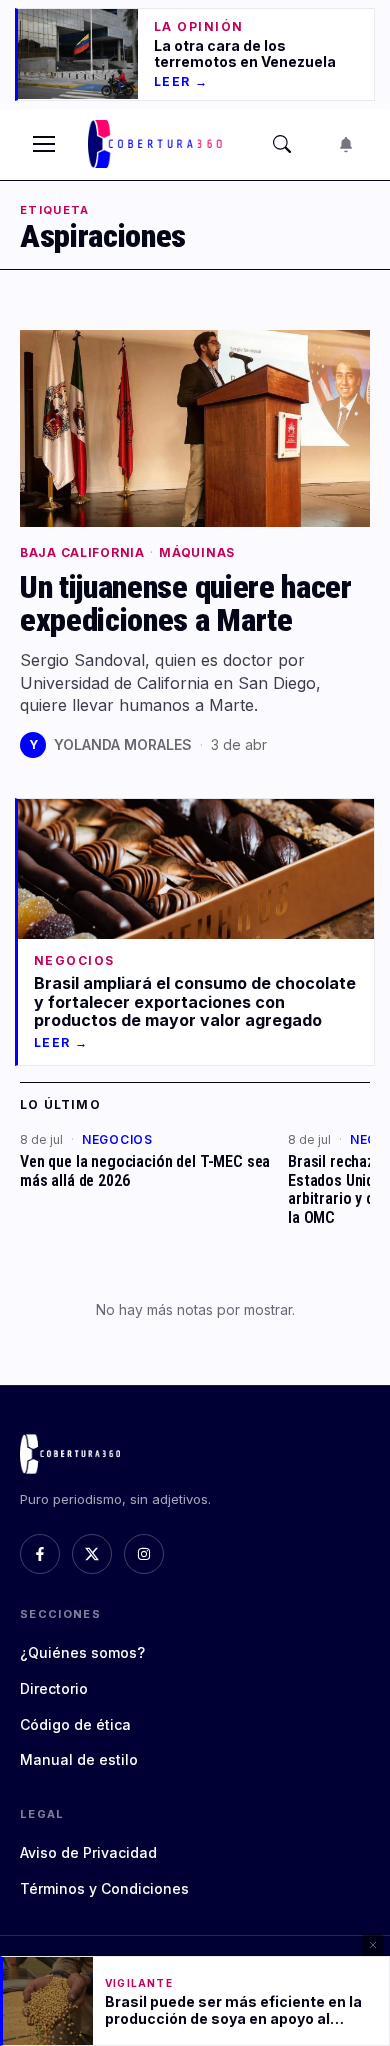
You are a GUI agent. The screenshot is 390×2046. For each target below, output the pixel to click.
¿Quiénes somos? (82, 1652)
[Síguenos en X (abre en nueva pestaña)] (92, 1554)
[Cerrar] (373, 1945)
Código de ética (75, 1724)
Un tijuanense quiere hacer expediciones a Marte (186, 603)
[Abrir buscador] (282, 144)
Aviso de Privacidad (88, 1852)
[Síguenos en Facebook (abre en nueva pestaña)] (40, 1554)
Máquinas (197, 553)
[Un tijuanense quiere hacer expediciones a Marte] (195, 428)
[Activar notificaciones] (346, 144)
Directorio (54, 1688)
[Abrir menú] (44, 144)
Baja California (82, 553)
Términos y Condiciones (104, 1888)
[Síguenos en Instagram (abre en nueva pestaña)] (144, 1554)
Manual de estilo (79, 1759)
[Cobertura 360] (157, 144)
